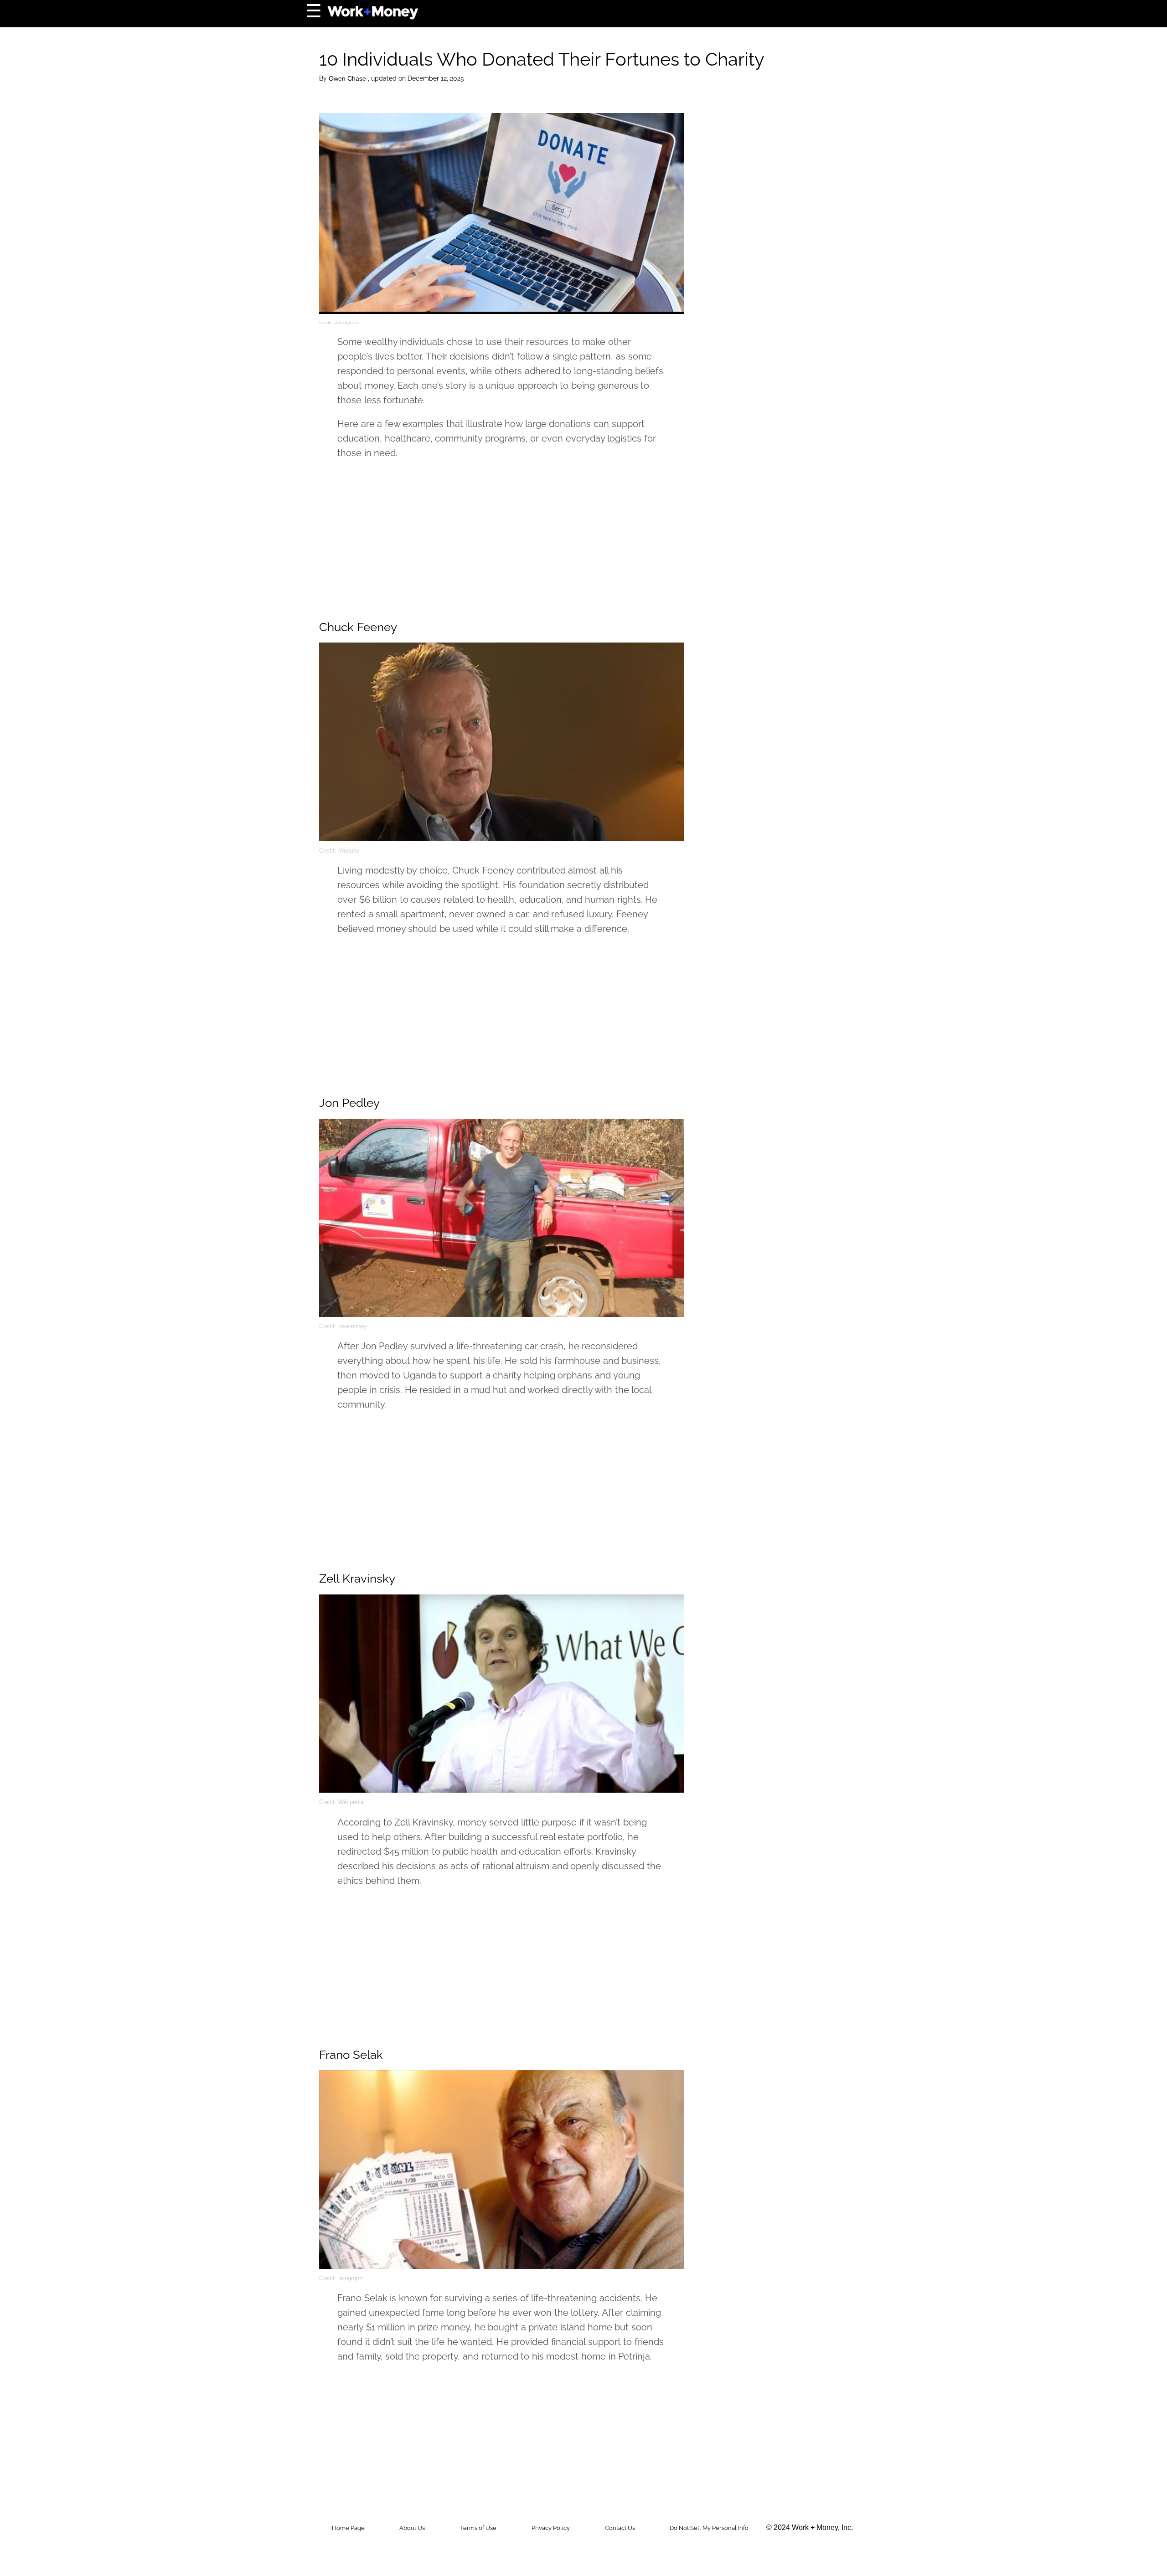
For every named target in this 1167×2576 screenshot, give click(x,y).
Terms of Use (478, 2528)
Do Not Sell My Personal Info (709, 2528)
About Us (412, 2528)
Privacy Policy (551, 2528)
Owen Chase (348, 78)
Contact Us (620, 2528)
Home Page (348, 2528)
